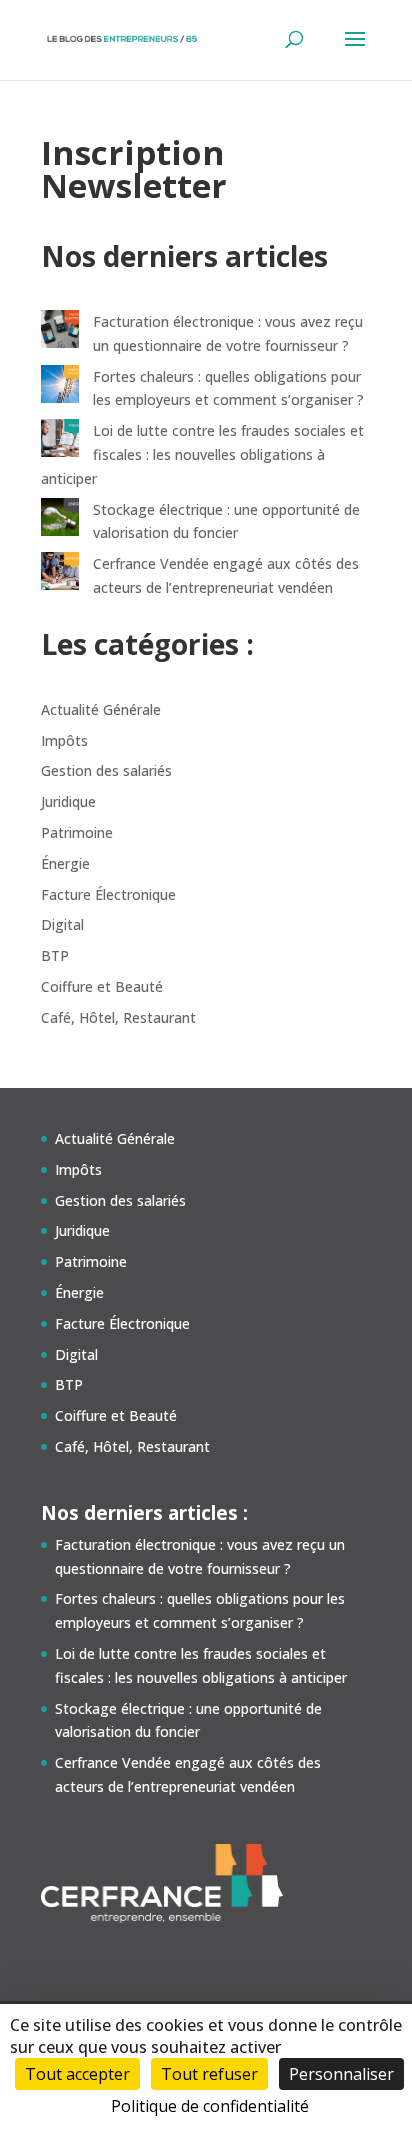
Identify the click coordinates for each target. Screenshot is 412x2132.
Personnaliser (341, 2074)
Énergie (65, 863)
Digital (62, 924)
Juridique (68, 801)
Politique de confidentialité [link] (210, 2106)
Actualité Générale (101, 709)
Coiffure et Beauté (102, 986)
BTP (55, 955)
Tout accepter (77, 2074)
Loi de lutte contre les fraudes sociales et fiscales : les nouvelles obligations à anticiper (202, 454)
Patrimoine (77, 832)
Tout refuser (209, 2074)
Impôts (64, 740)
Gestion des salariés (106, 770)
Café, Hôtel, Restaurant (118, 1017)
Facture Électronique (108, 894)
